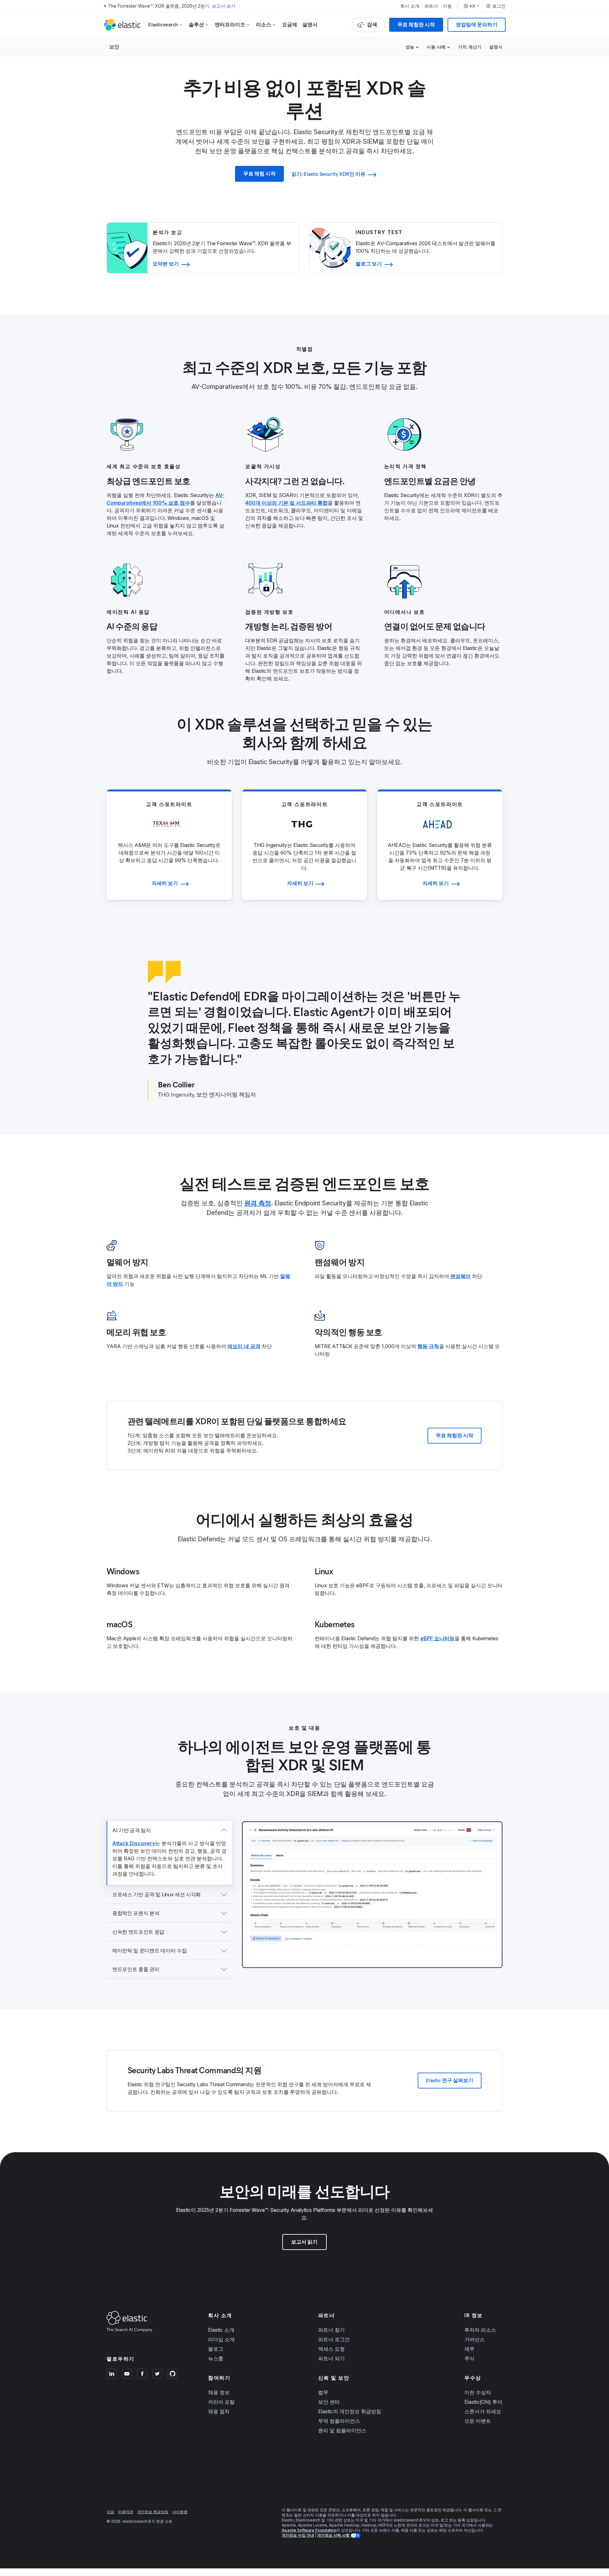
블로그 (216, 2349)
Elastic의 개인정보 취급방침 (350, 2411)
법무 (323, 2392)
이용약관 (126, 2512)
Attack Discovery (134, 1843)
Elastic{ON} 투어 (483, 2402)
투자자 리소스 (480, 2330)
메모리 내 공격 (244, 1346)
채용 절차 (219, 2411)
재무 (469, 2349)
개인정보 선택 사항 (334, 2535)
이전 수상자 (478, 2392)
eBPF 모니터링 (437, 1638)
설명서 (310, 25)
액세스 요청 (331, 2349)
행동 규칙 (428, 1346)
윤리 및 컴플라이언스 (342, 2430)
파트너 (431, 6)
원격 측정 (258, 1203)
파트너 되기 (331, 2358)
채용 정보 (219, 2392)
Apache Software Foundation (309, 2530)
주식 (469, 2358)
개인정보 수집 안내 (298, 2535)
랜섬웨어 (461, 1276)
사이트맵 (180, 2512)
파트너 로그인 (334, 2339)
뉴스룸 (216, 2358)
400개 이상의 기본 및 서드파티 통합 (286, 503)
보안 (114, 47)
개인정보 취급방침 (153, 2512)
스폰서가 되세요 (483, 2411)
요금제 (290, 25)
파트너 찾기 (331, 2330)
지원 (447, 6)
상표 (110, 2512)
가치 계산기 (470, 47)
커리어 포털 (221, 2402)
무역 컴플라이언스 (339, 2421)
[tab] (169, 1853)
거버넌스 (475, 2339)
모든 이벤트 (478, 2421)
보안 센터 (329, 2402)
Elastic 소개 (221, 2330)
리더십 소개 (221, 2339)
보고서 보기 (224, 6)
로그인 (499, 6)
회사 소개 (410, 6)
